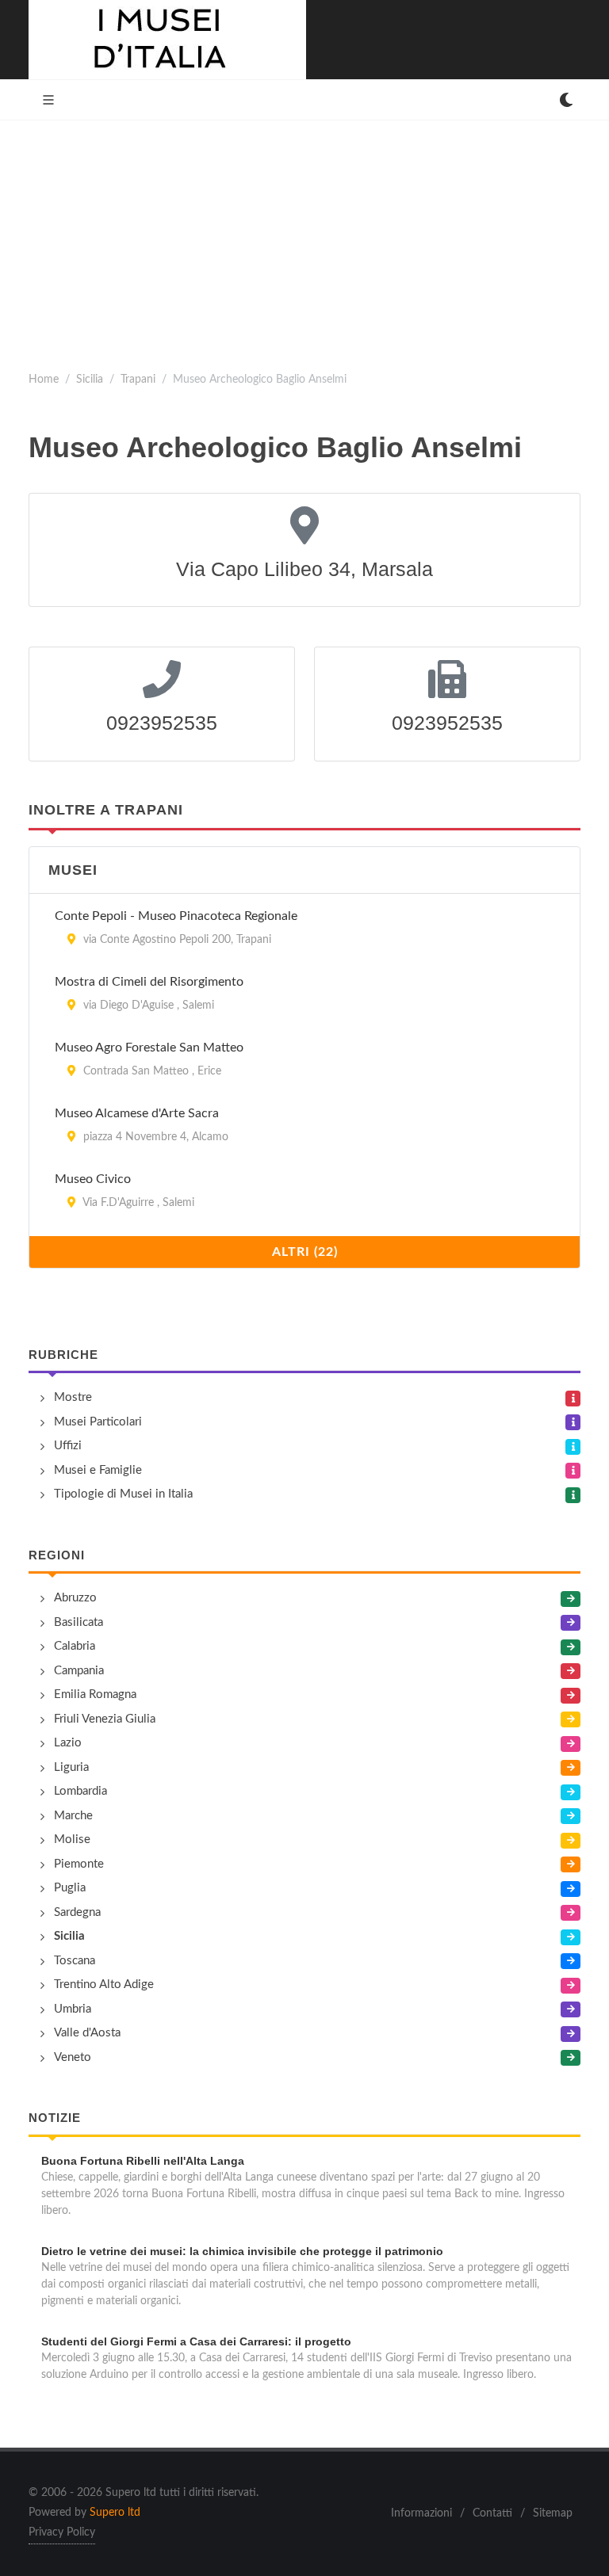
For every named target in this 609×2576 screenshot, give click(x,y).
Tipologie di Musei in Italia (123, 1494)
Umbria (73, 2009)
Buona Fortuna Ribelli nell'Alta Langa (143, 2161)
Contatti (492, 2513)
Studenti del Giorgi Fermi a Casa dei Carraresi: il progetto (196, 2341)
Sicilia (90, 379)
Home (44, 379)
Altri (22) (305, 1252)
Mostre (73, 1397)
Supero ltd (115, 2513)
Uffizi (68, 1446)
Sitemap (553, 2513)
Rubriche (63, 1355)
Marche (73, 1816)
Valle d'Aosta (87, 2033)
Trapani (138, 379)
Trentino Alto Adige (104, 1984)
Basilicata (79, 1622)
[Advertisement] (304, 239)
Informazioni (421, 2513)
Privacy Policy (62, 2532)
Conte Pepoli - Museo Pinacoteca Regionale (176, 916)
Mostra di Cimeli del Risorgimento (149, 982)
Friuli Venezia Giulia (105, 1719)
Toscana (75, 1961)
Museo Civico (93, 1179)
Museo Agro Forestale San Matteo (149, 1048)
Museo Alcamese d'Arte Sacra (137, 1113)
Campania (79, 1671)
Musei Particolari (98, 1422)
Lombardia (80, 1791)
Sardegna (77, 1912)
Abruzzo (75, 1598)
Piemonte (79, 1864)
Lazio (68, 1743)
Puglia (70, 1888)
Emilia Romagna (95, 1694)
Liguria (71, 1767)
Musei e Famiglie (98, 1470)
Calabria (75, 1646)
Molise (72, 1839)
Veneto (73, 2057)
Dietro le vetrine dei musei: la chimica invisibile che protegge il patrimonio (242, 2251)
